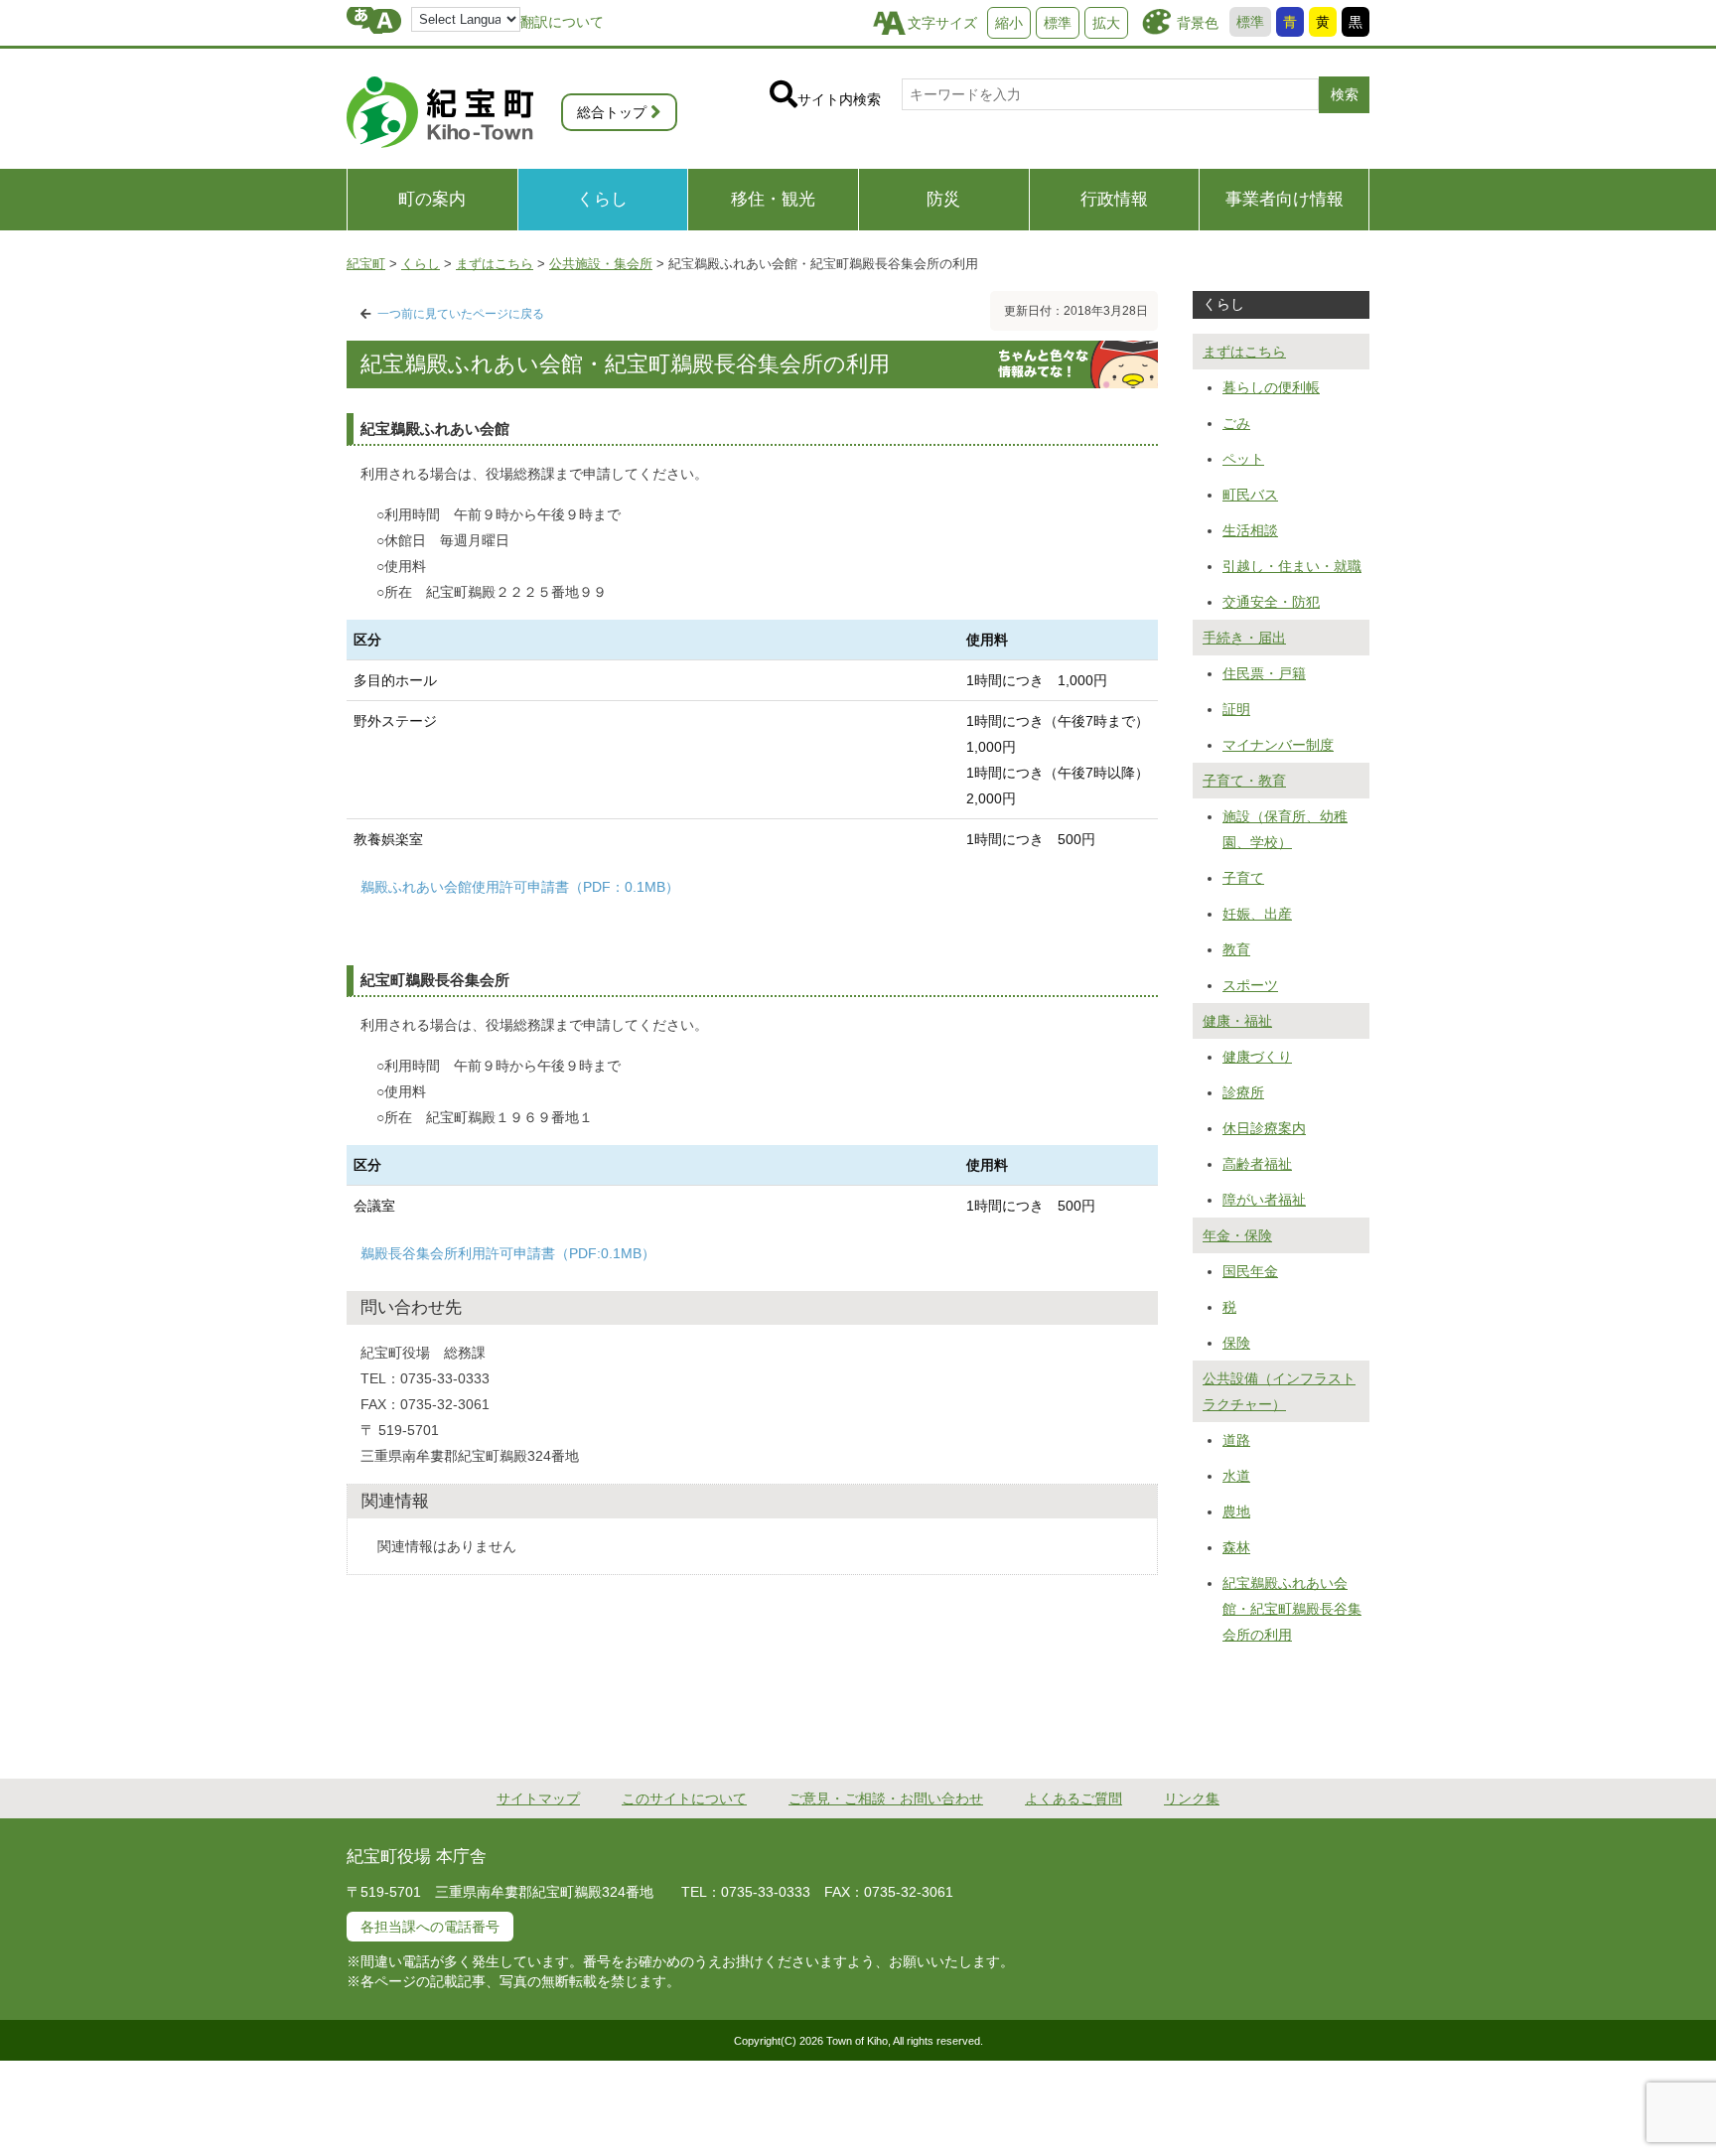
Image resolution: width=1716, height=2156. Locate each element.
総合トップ (612, 112)
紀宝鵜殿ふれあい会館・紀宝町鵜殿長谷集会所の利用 (1292, 1609)
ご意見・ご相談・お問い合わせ (886, 1798)
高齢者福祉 (1257, 1164)
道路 (1236, 1440)
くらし (602, 199)
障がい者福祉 (1264, 1200)
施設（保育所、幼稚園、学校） (1285, 829)
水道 (1236, 1476)
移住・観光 (773, 199)
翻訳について (562, 22)
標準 (1250, 22)
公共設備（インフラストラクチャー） (1279, 1391)
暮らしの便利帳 (1271, 387)
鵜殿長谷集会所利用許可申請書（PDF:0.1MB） (508, 1253)
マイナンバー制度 (1278, 745)
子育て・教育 (1244, 781)
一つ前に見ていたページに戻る (461, 314)
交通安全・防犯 (1271, 602)
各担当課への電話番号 (430, 1927)
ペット (1243, 459)
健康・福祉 (1237, 1021)
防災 (943, 199)
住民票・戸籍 (1264, 673)
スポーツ (1250, 985)
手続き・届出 (1244, 638)
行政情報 (1114, 199)
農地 (1236, 1511)
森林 (1236, 1547)
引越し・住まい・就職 (1292, 566)
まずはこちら (1244, 352)
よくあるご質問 (1073, 1798)
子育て (1243, 878)
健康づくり (1257, 1057)
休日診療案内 (1264, 1128)
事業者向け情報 (1285, 199)
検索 (1345, 94)
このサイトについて (684, 1798)
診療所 (1243, 1092)
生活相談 (1250, 530)
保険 (1236, 1343)
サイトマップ (538, 1798)
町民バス (1250, 495)
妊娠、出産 (1257, 914)
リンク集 (1192, 1798)
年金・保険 (1237, 1235)
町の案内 (432, 199)
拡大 (1106, 23)
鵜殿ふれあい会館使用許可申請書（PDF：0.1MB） (520, 887)
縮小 (1009, 23)
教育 (1236, 949)
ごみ (1236, 423)
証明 (1236, 709)
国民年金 (1250, 1271)
